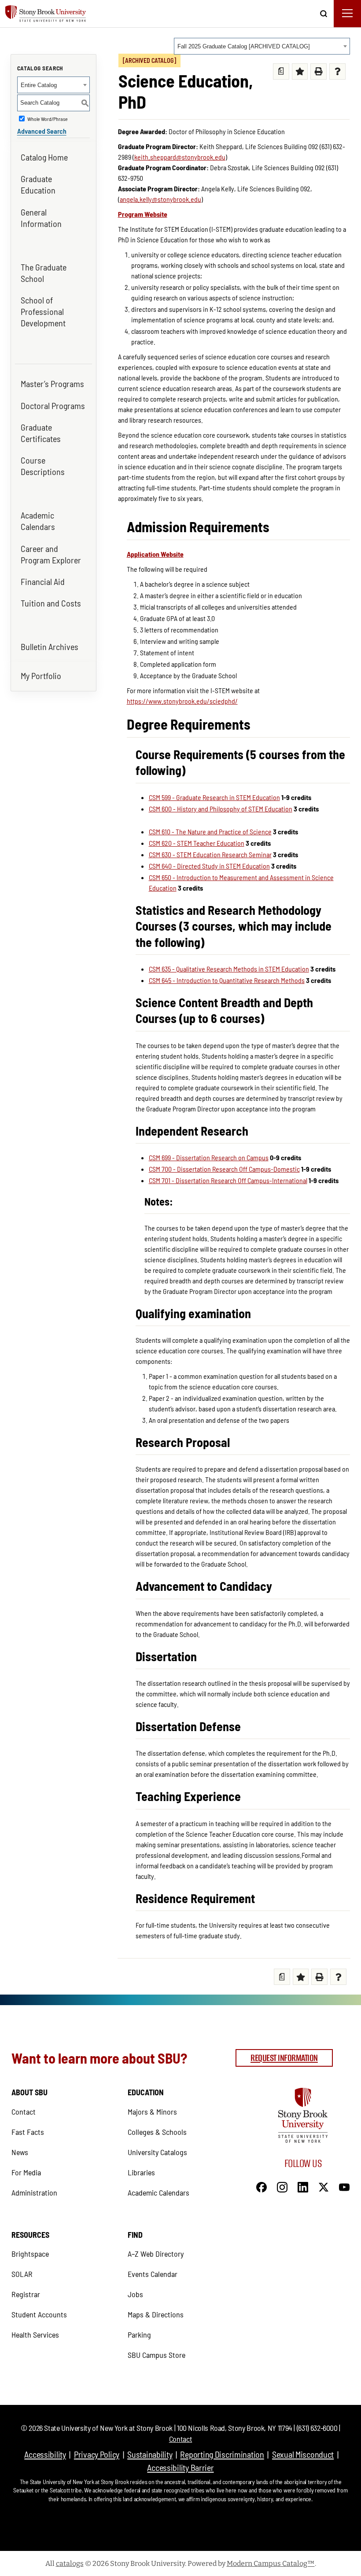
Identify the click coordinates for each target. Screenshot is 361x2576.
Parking (139, 2335)
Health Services (35, 2335)
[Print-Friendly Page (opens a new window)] (319, 71)
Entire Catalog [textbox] (39, 85)
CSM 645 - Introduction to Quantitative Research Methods (227, 980)
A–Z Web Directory (156, 2254)
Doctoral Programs (53, 406)
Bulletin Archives (50, 647)
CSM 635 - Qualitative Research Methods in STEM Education (229, 969)
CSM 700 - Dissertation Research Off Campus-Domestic (224, 1169)
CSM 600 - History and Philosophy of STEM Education (221, 809)
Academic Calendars (38, 521)
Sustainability (150, 2454)
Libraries (141, 2172)
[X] (324, 2186)
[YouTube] (344, 2186)
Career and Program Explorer (51, 554)
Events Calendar (153, 2274)
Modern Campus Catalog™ (271, 2563)
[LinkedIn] (303, 2186)
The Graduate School (44, 273)
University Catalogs (157, 2152)
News (20, 2152)
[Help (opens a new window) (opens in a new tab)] (337, 71)
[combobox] (262, 46)
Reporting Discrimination (222, 2454)
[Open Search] (324, 11)
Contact (24, 2112)
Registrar (26, 2294)
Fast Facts (28, 2132)
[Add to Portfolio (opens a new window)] (300, 71)
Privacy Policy (97, 2454)
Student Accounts (39, 2314)
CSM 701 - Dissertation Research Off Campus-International (228, 1180)
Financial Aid (43, 581)
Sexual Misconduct (303, 2454)
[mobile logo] (55, 14)
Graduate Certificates (41, 433)
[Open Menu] (347, 14)
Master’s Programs (52, 384)
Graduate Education (38, 184)
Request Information (284, 2058)
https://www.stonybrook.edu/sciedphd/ (182, 701)
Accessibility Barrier (180, 2467)
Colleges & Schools (157, 2132)
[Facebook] (262, 2186)
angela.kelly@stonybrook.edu (160, 199)
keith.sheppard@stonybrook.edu (180, 157)
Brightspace (30, 2254)
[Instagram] (282, 2186)
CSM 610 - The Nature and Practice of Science (210, 831)
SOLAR (22, 2274)
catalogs (70, 2563)
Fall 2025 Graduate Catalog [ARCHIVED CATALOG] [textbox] (244, 46)
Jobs (135, 2294)
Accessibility (45, 2454)
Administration (34, 2192)
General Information (41, 218)
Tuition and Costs (51, 603)
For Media (26, 2172)
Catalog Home (44, 157)
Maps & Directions (156, 2314)
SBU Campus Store (157, 2355)
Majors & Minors (152, 2112)
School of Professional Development (43, 311)
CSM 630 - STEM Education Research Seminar (210, 854)
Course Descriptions (43, 466)
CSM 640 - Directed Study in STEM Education (209, 866)
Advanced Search (42, 131)
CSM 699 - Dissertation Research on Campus (209, 1157)
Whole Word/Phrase (48, 119)
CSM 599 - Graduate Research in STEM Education (214, 797)
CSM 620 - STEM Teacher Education (197, 843)
